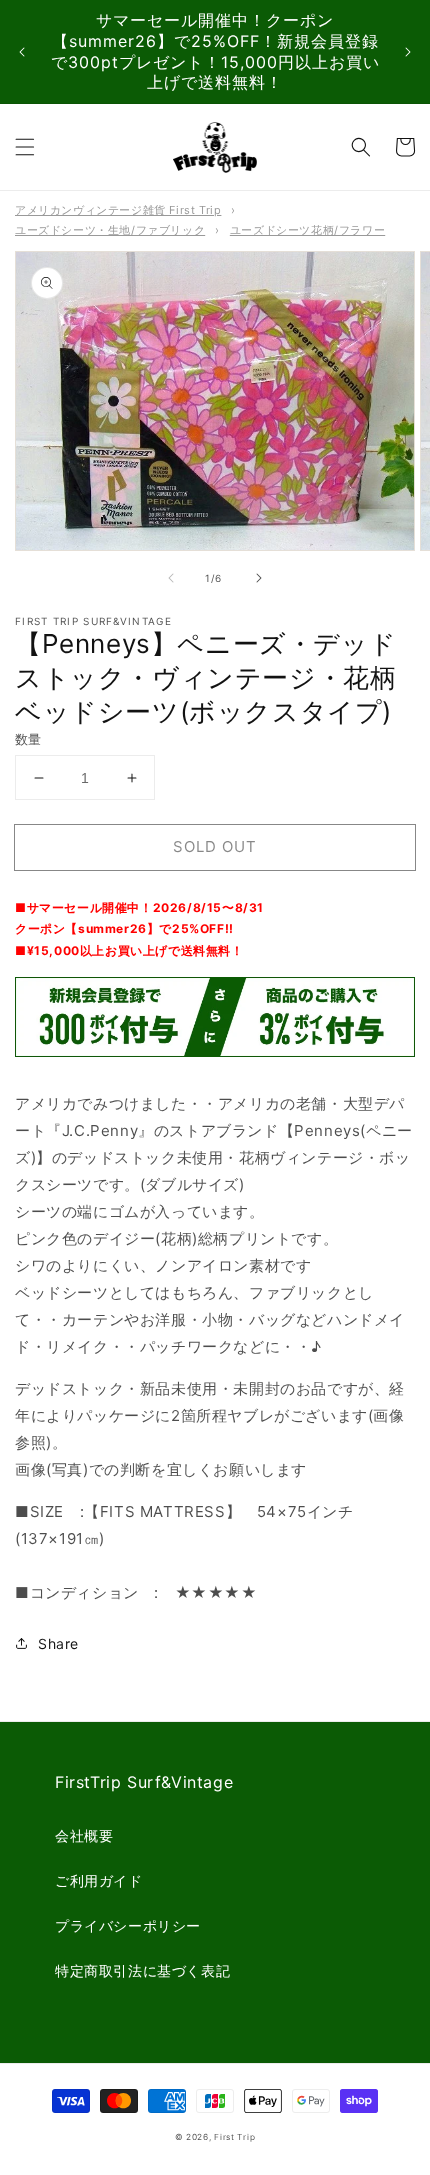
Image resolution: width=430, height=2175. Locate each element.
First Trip (234, 2137)
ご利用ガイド (99, 1880)
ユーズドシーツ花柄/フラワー (307, 230)
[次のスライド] (408, 52)
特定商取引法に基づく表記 (142, 1970)
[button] (25, 147)
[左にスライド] (171, 578)
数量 (28, 739)
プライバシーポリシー (128, 1925)
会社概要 (84, 1835)
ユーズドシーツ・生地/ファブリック (110, 230)
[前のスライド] (22, 52)
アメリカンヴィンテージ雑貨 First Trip (118, 210)
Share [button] (58, 1643)
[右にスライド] (259, 578)
